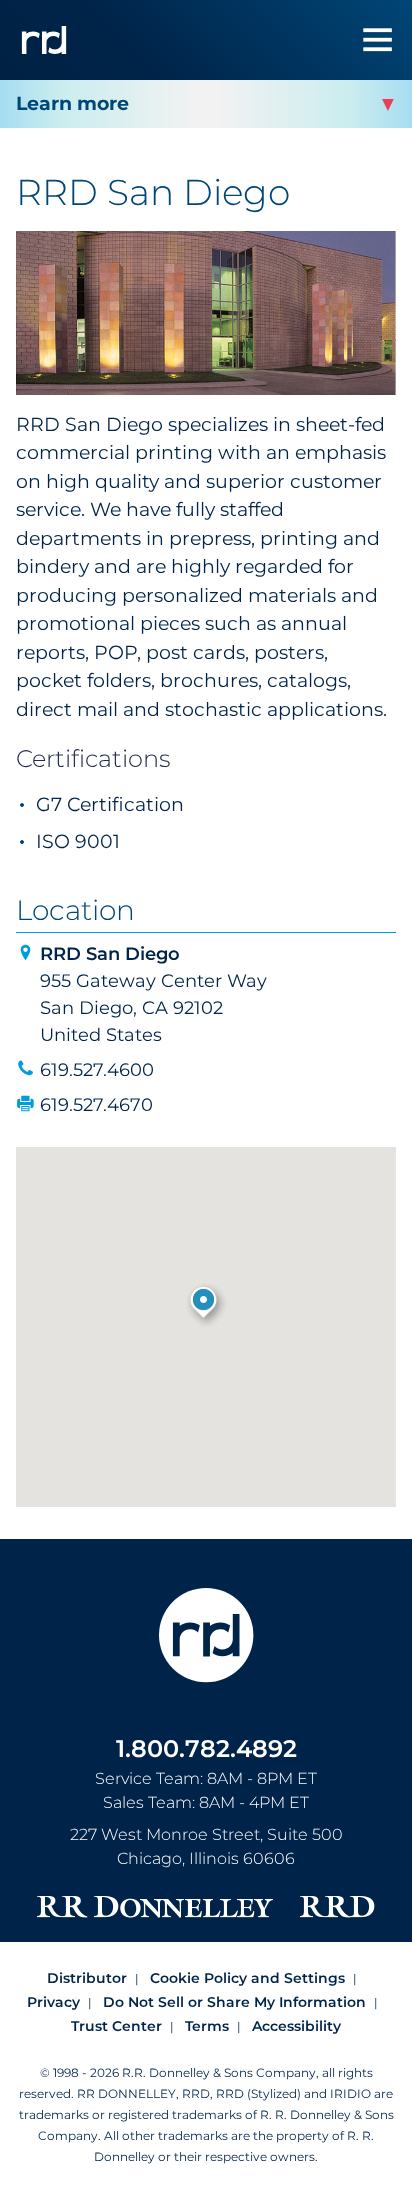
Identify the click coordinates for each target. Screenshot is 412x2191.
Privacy (53, 2002)
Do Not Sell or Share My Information (234, 2002)
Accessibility (296, 2026)
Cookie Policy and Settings (247, 1978)
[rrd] (44, 40)
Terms (207, 2026)
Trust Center (116, 2026)
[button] (205, 1304)
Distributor (87, 1978)
